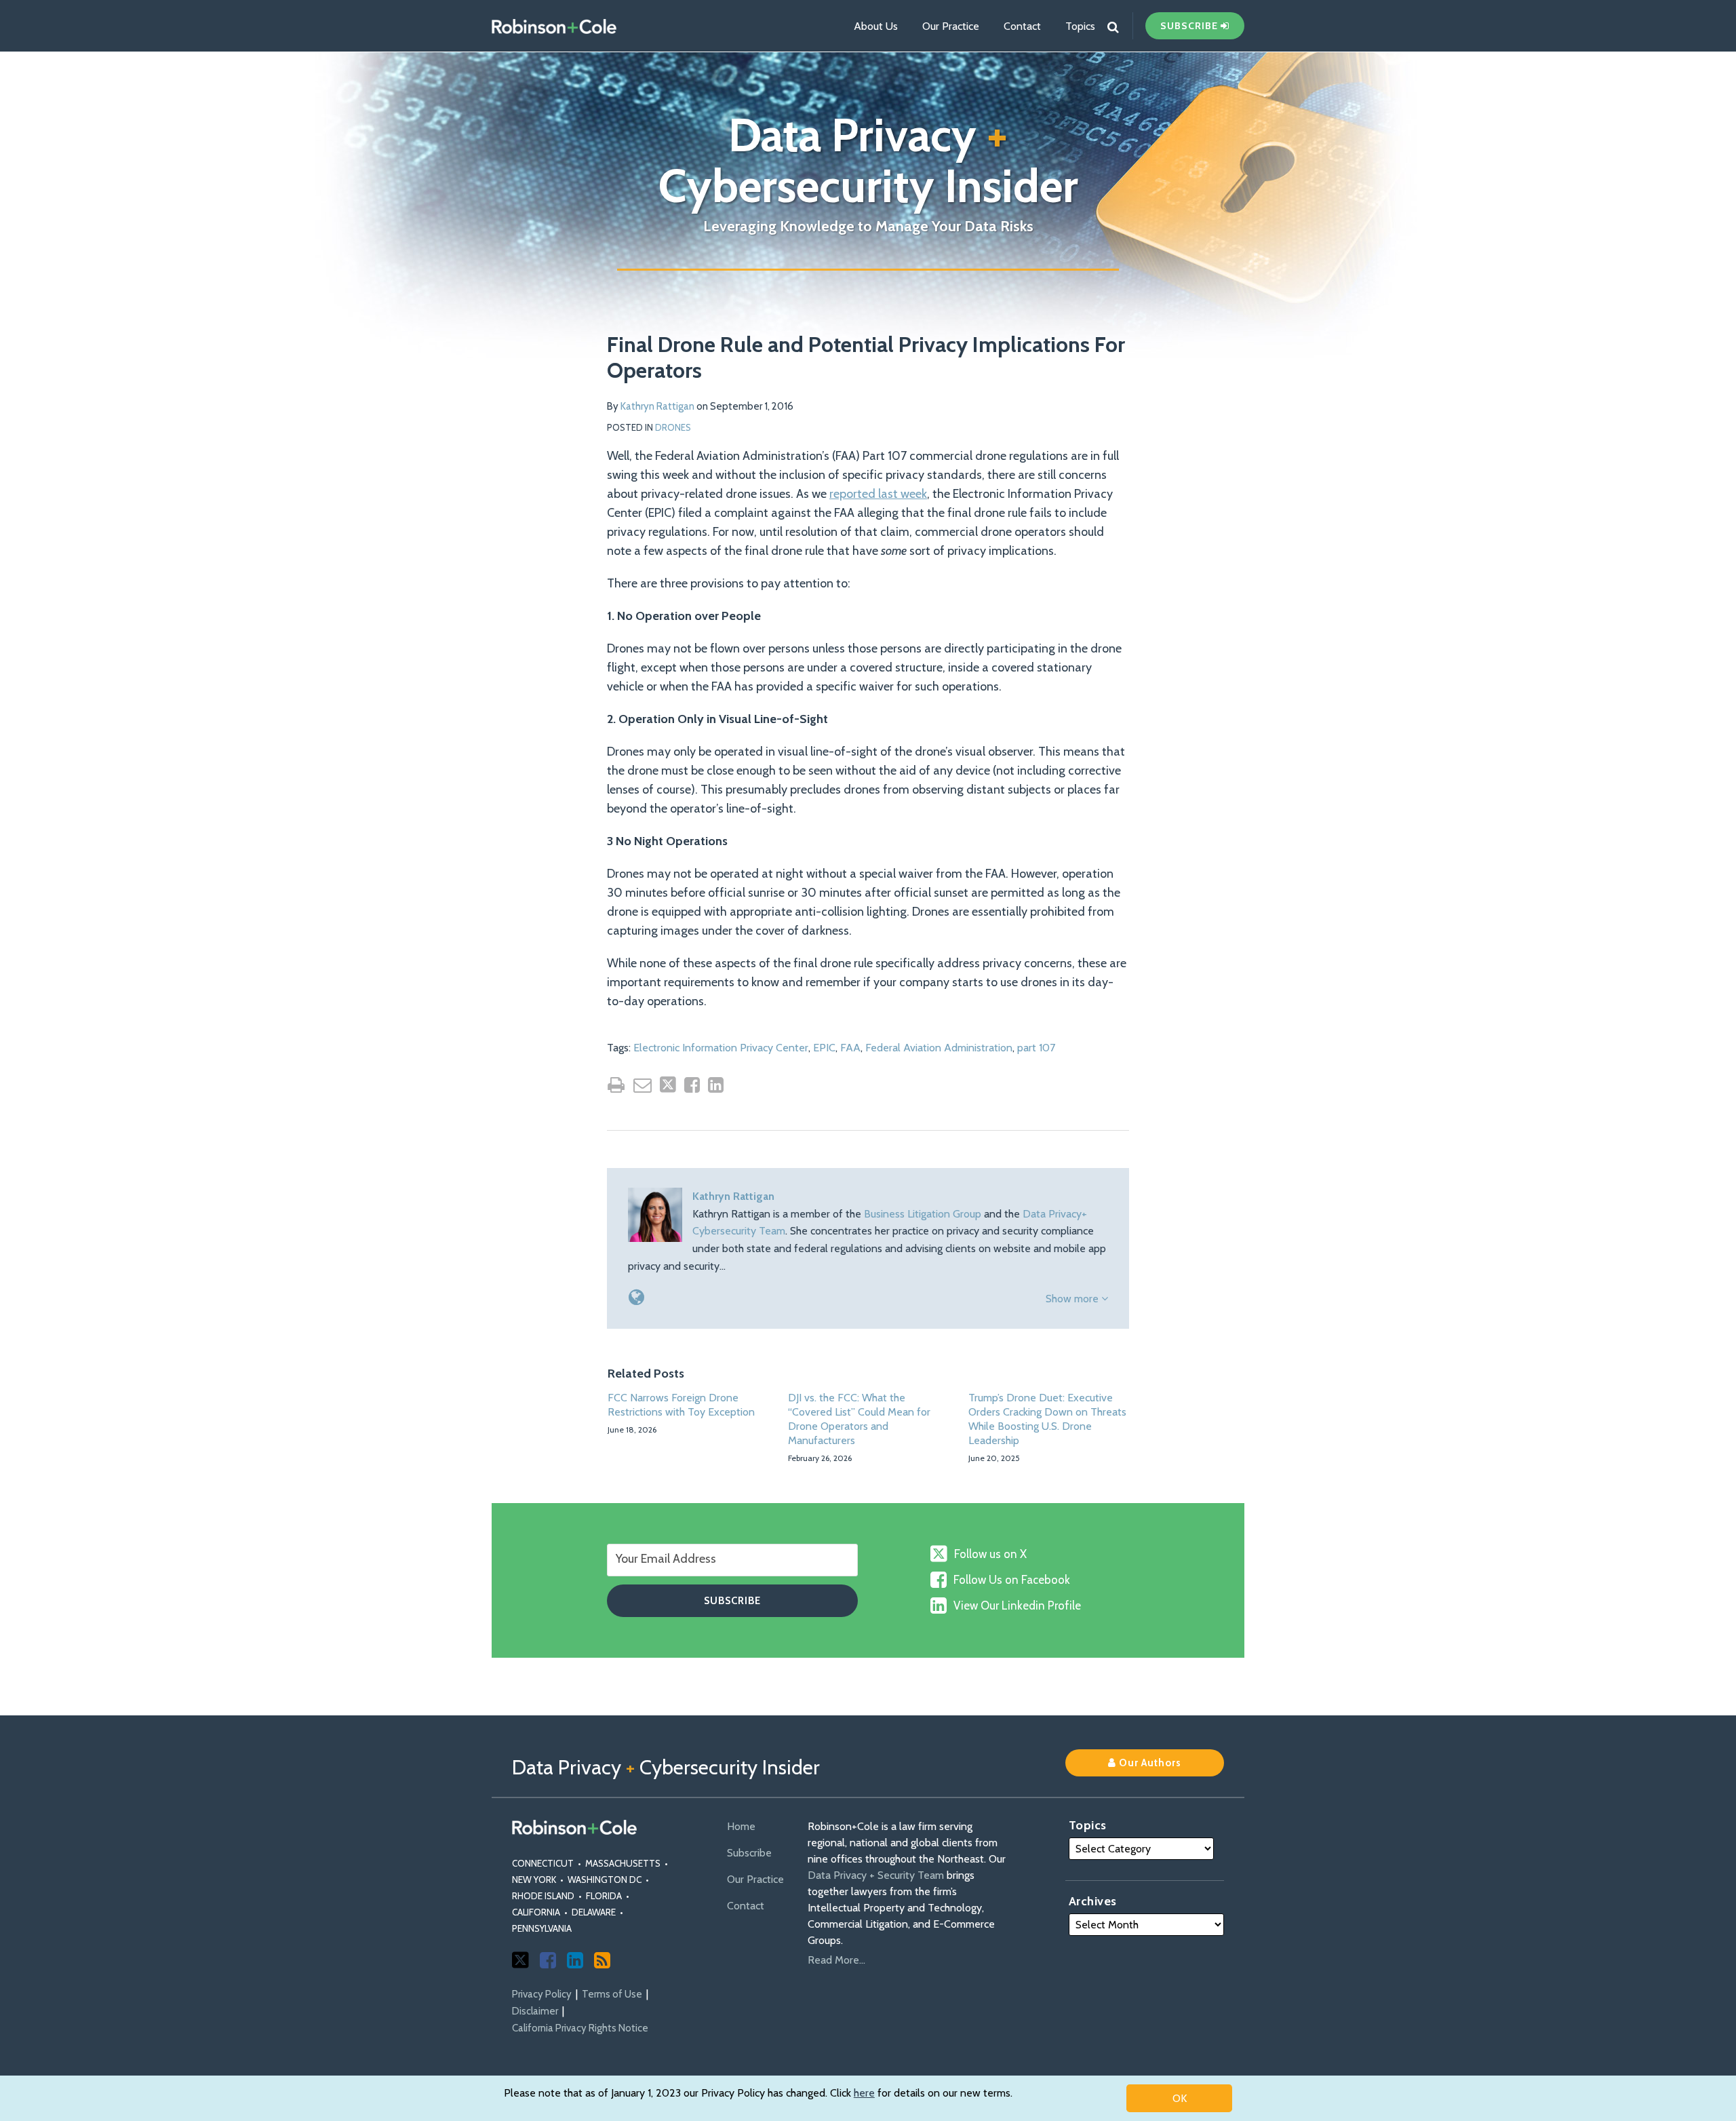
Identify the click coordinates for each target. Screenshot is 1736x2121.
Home (741, 1826)
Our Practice (951, 26)
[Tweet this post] (668, 1085)
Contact (1022, 26)
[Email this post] (643, 1085)
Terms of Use (612, 1994)
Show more (1073, 1299)
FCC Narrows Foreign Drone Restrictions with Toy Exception (681, 1405)
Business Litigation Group (923, 1214)
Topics (1080, 26)
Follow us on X (990, 1554)
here (864, 2093)
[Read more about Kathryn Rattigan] (636, 1297)
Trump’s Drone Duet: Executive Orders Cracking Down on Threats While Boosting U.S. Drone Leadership (1047, 1419)
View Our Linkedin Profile (1017, 1606)
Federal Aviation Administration (939, 1048)
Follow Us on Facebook (1012, 1580)
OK (1180, 2098)
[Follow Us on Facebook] (548, 1960)
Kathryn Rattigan (657, 406)
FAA (850, 1048)
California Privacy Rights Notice (580, 2028)
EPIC (824, 1048)
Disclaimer (535, 2011)
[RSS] (602, 1960)
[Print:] (616, 1085)
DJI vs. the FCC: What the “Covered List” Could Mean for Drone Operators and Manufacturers (859, 1419)
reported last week (878, 494)
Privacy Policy (542, 1994)
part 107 (1036, 1048)
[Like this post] (692, 1085)
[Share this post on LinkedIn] (716, 1085)
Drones (673, 427)
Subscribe (749, 1853)
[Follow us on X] (520, 1960)
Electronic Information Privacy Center (721, 1048)
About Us (876, 26)
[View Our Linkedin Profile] (575, 1960)
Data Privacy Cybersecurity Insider (868, 160)
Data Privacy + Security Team (876, 1875)
